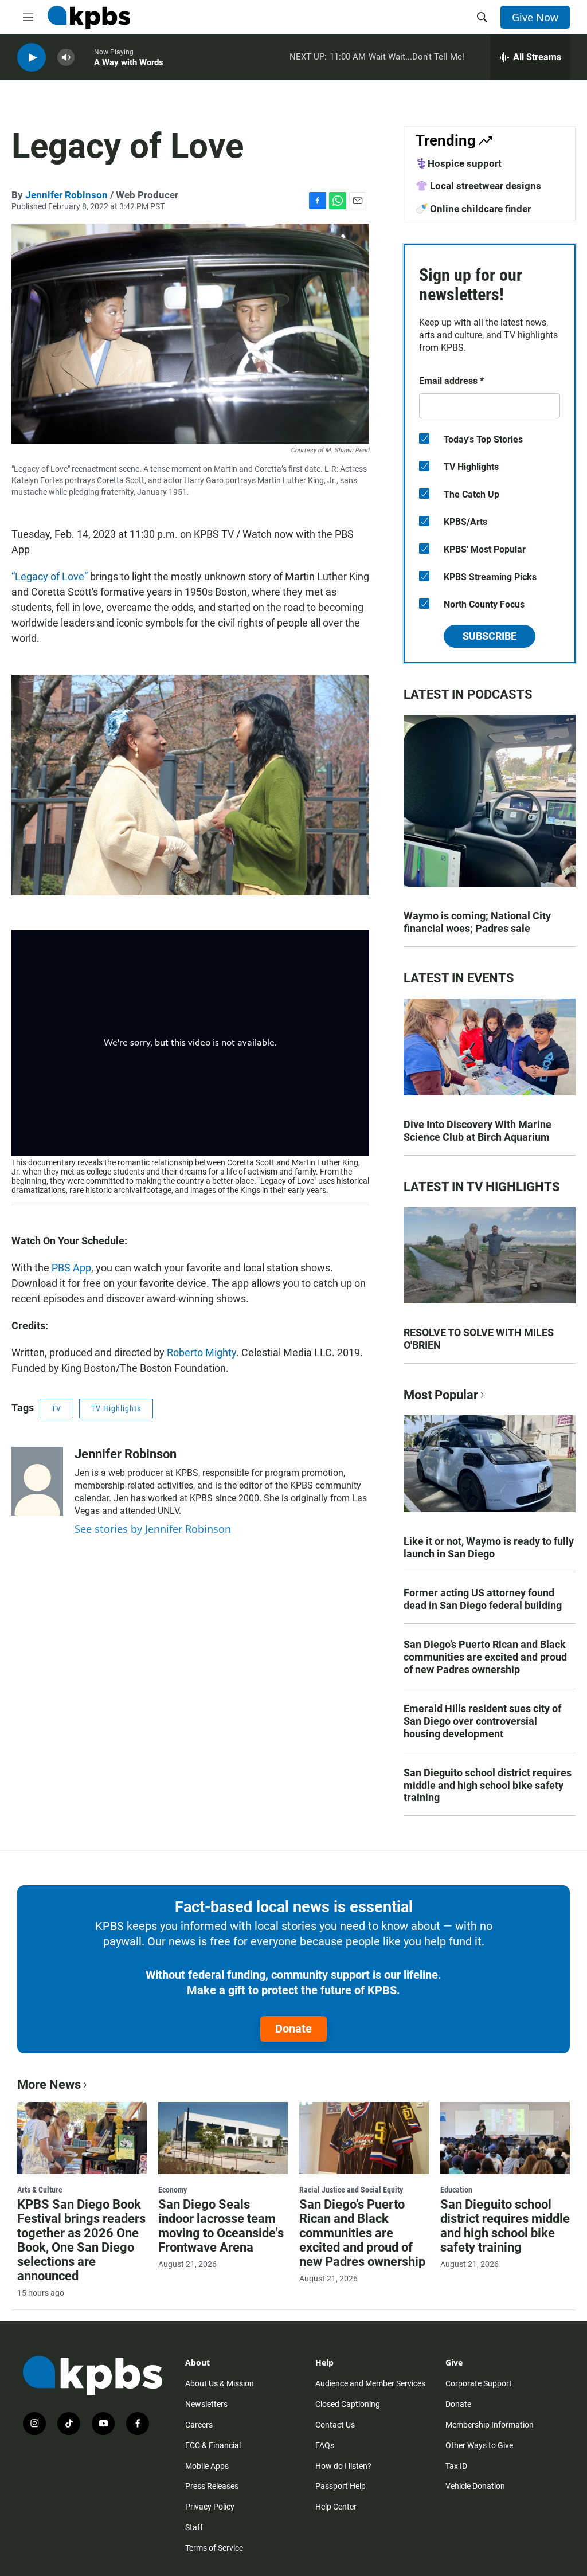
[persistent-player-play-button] (32, 58)
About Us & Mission (220, 2383)
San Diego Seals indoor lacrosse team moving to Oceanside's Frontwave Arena (221, 2226)
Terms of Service (214, 2548)
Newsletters (206, 2404)
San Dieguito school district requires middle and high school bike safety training (488, 1785)
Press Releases (212, 2486)
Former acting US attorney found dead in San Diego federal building (483, 1599)
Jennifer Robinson (66, 195)
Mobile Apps (207, 2466)
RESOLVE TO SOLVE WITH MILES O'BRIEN (479, 1339)
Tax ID (456, 2466)
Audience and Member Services (370, 2383)
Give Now (535, 17)
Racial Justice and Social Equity (351, 2190)
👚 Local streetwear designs (478, 186)
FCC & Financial (213, 2445)
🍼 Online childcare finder (473, 209)
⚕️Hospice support (459, 163)
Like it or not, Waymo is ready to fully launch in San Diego (489, 1547)
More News (49, 2084)
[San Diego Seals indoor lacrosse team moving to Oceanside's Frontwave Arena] (223, 2138)
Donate (293, 2029)
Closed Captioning (348, 2404)
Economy (173, 2190)
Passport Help (341, 2486)
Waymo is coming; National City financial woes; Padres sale (477, 922)
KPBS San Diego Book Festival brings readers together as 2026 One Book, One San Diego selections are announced (81, 2240)
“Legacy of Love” (50, 576)
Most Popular (441, 1395)
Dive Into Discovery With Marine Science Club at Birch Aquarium (478, 1131)
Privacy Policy (210, 2507)
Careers (199, 2425)
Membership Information (490, 2425)
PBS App (71, 1268)
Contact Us (335, 2425)
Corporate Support (479, 2383)
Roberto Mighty (201, 1352)
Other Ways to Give (479, 2445)
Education (456, 2190)
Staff (194, 2527)
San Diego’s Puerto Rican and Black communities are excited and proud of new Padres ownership (485, 1657)
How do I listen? (343, 2466)
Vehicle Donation (475, 2486)
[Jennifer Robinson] (37, 1481)
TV (56, 1408)
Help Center (336, 2507)
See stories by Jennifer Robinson (153, 1529)
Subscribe (490, 636)
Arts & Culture (40, 2190)
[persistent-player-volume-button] (66, 58)
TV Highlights (116, 1408)
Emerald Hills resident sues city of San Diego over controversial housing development (482, 1721)
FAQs (325, 2445)
